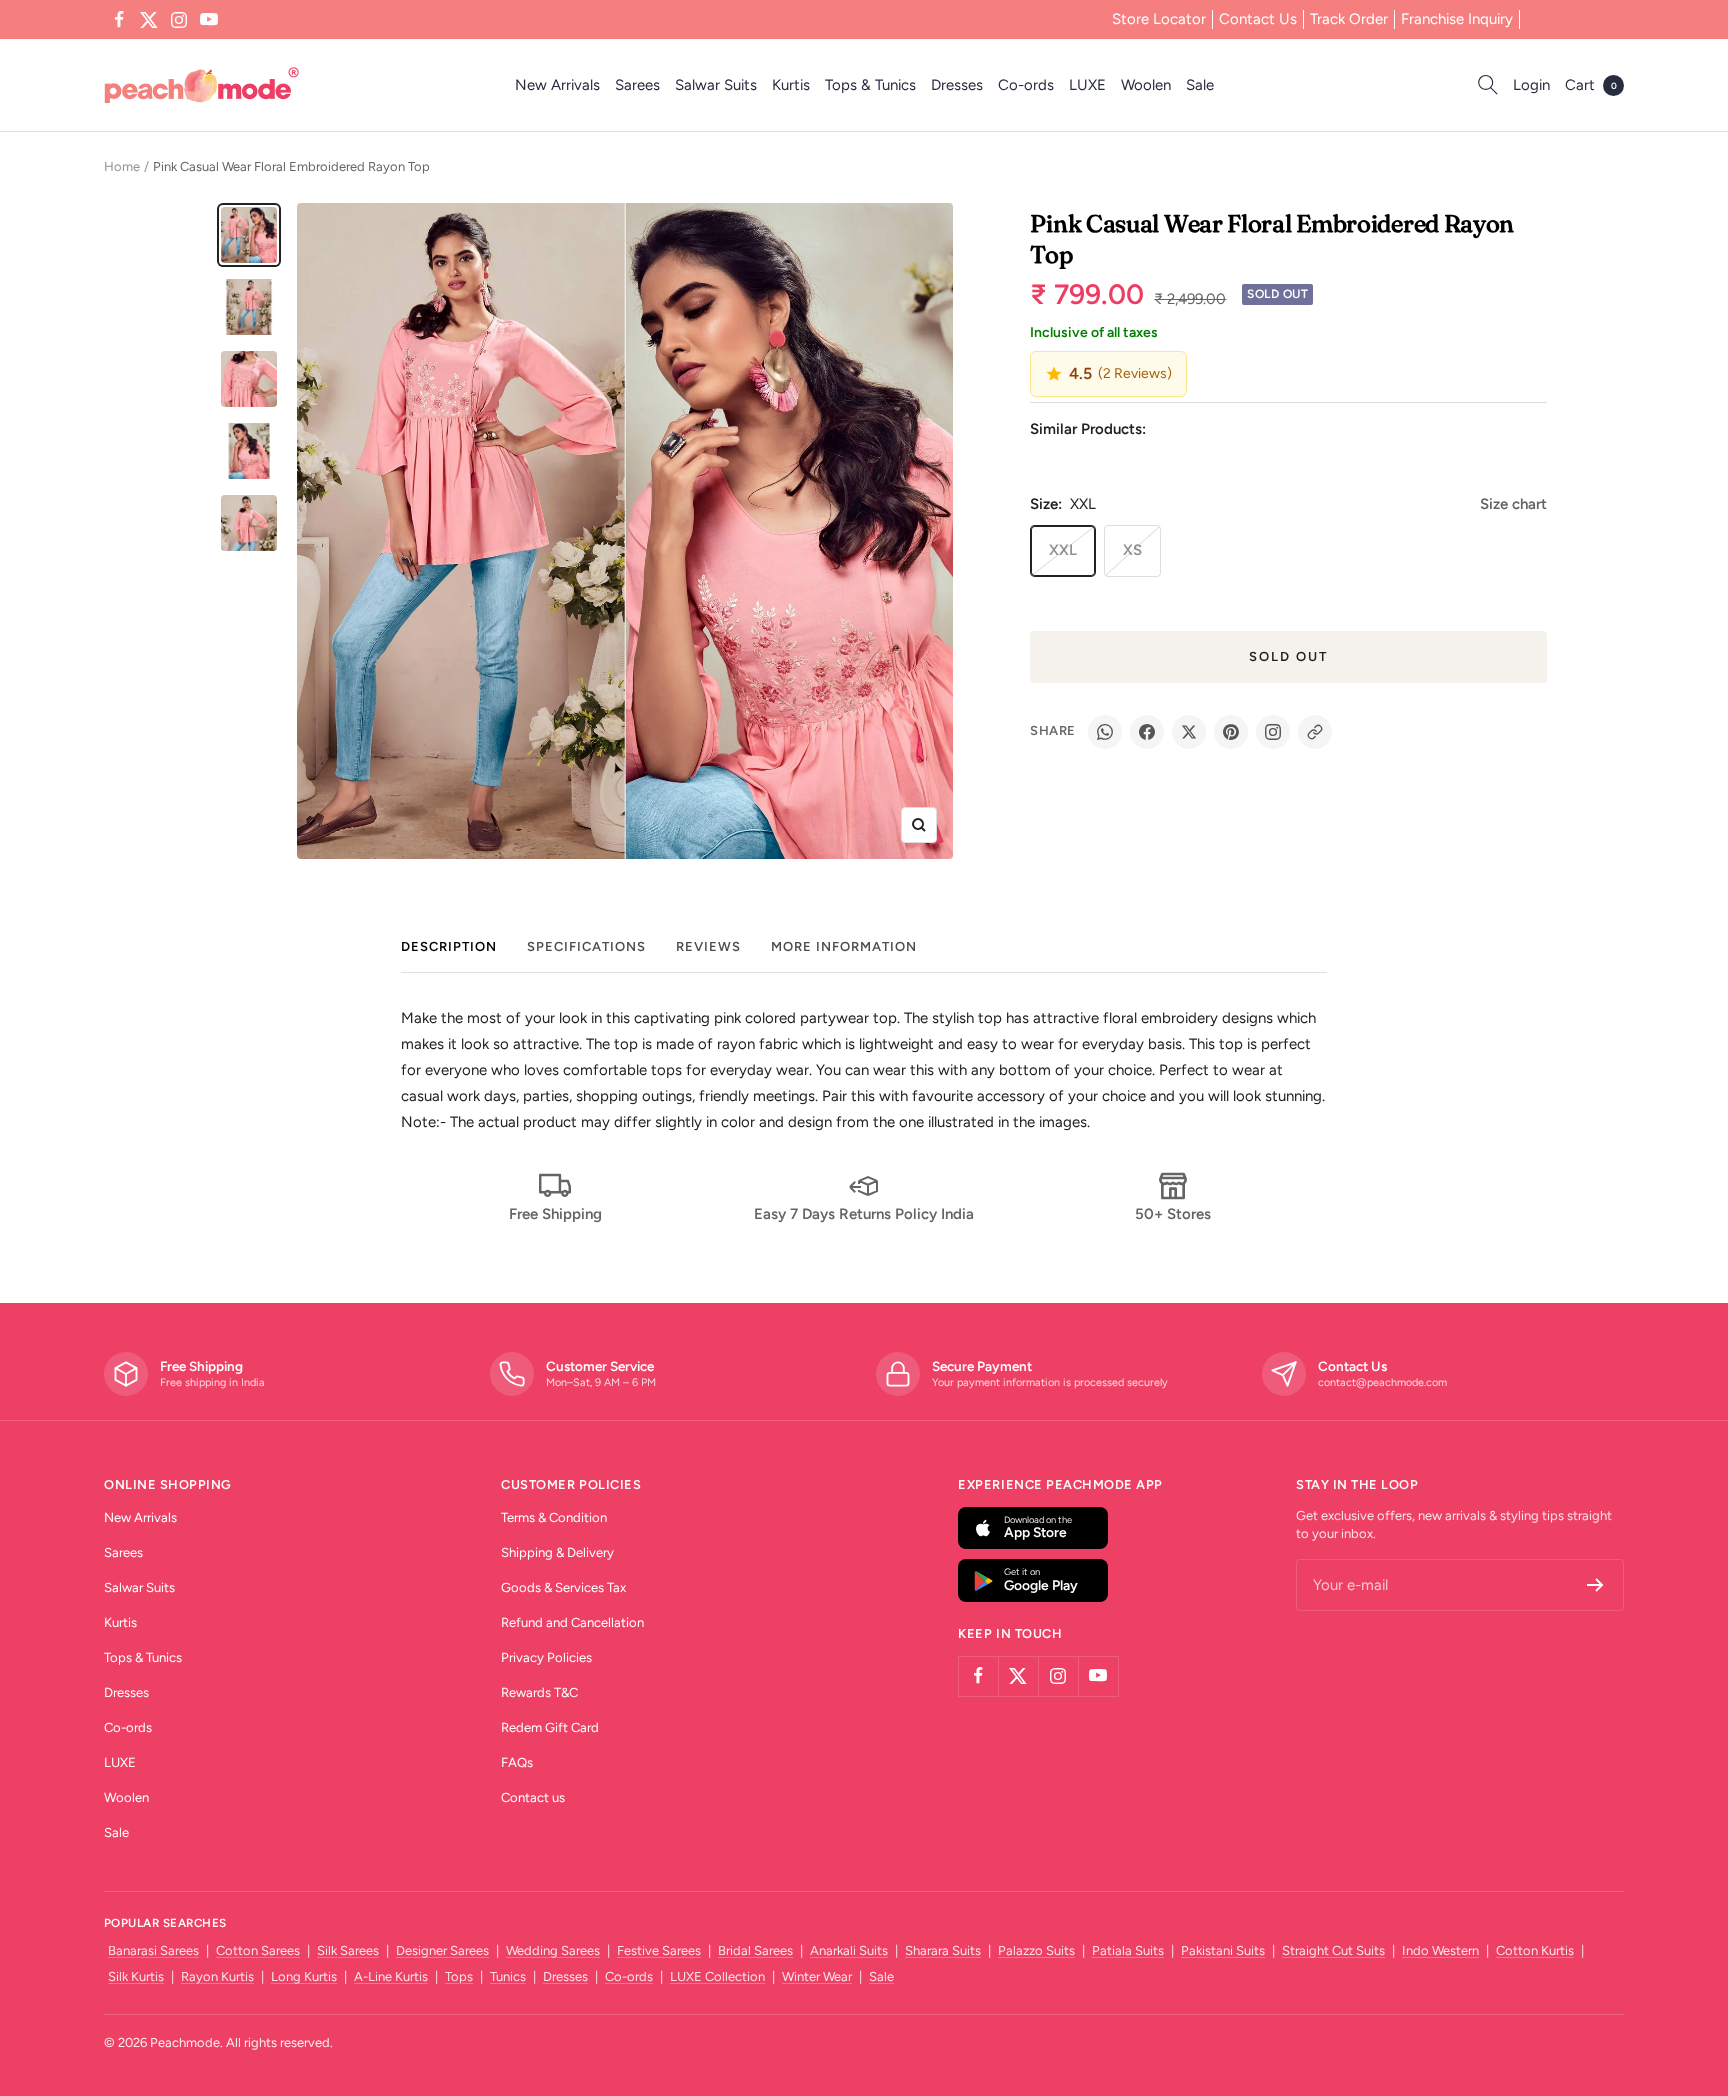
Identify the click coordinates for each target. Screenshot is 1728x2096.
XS (1132, 550)
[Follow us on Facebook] (119, 20)
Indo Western (1440, 1950)
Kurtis (791, 85)
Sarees (637, 85)
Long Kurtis (304, 1976)
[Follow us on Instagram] (179, 20)
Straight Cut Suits (1333, 1950)
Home (122, 166)
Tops (459, 1976)
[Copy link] (1315, 732)
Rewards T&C (539, 1692)
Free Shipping (555, 1214)
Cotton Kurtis (1535, 1950)
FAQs (517, 1762)
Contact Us (1258, 19)
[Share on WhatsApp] (1105, 732)
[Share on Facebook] (1147, 732)
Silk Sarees (348, 1950)
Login (1531, 85)
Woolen (1146, 85)
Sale (1200, 85)
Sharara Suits (943, 1950)
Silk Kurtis (136, 1976)
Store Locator (1159, 19)
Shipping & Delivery (557, 1552)
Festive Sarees (659, 1950)
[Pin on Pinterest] (1231, 732)
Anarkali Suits (849, 1950)
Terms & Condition (554, 1517)
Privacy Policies (546, 1657)
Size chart (1513, 504)
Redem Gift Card (550, 1727)
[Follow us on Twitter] (149, 20)
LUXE (1087, 85)
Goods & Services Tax (563, 1587)
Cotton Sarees (258, 1950)
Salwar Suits (716, 85)
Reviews (708, 946)
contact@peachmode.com (1382, 1382)
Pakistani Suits (1223, 1950)
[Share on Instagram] (1273, 732)
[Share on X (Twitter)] (1189, 732)
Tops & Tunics (870, 85)
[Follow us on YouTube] (209, 20)
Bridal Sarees (755, 1950)
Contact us (533, 1797)
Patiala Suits (1128, 1950)
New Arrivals (557, 85)
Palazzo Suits (1036, 1950)
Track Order (1349, 19)
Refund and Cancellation (572, 1622)
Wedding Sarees (553, 1950)
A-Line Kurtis (391, 1976)
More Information (844, 946)
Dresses (957, 85)
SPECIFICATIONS (586, 946)
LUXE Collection (717, 1976)
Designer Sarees (442, 1950)
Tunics (508, 1976)
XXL (1063, 550)
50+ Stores (1173, 1214)
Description (449, 946)
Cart (1591, 85)
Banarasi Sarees (153, 1950)
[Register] (1595, 1585)
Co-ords (1026, 85)
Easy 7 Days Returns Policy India (864, 1214)
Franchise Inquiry (1457, 19)
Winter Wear (817, 1976)
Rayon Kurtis (217, 1976)
